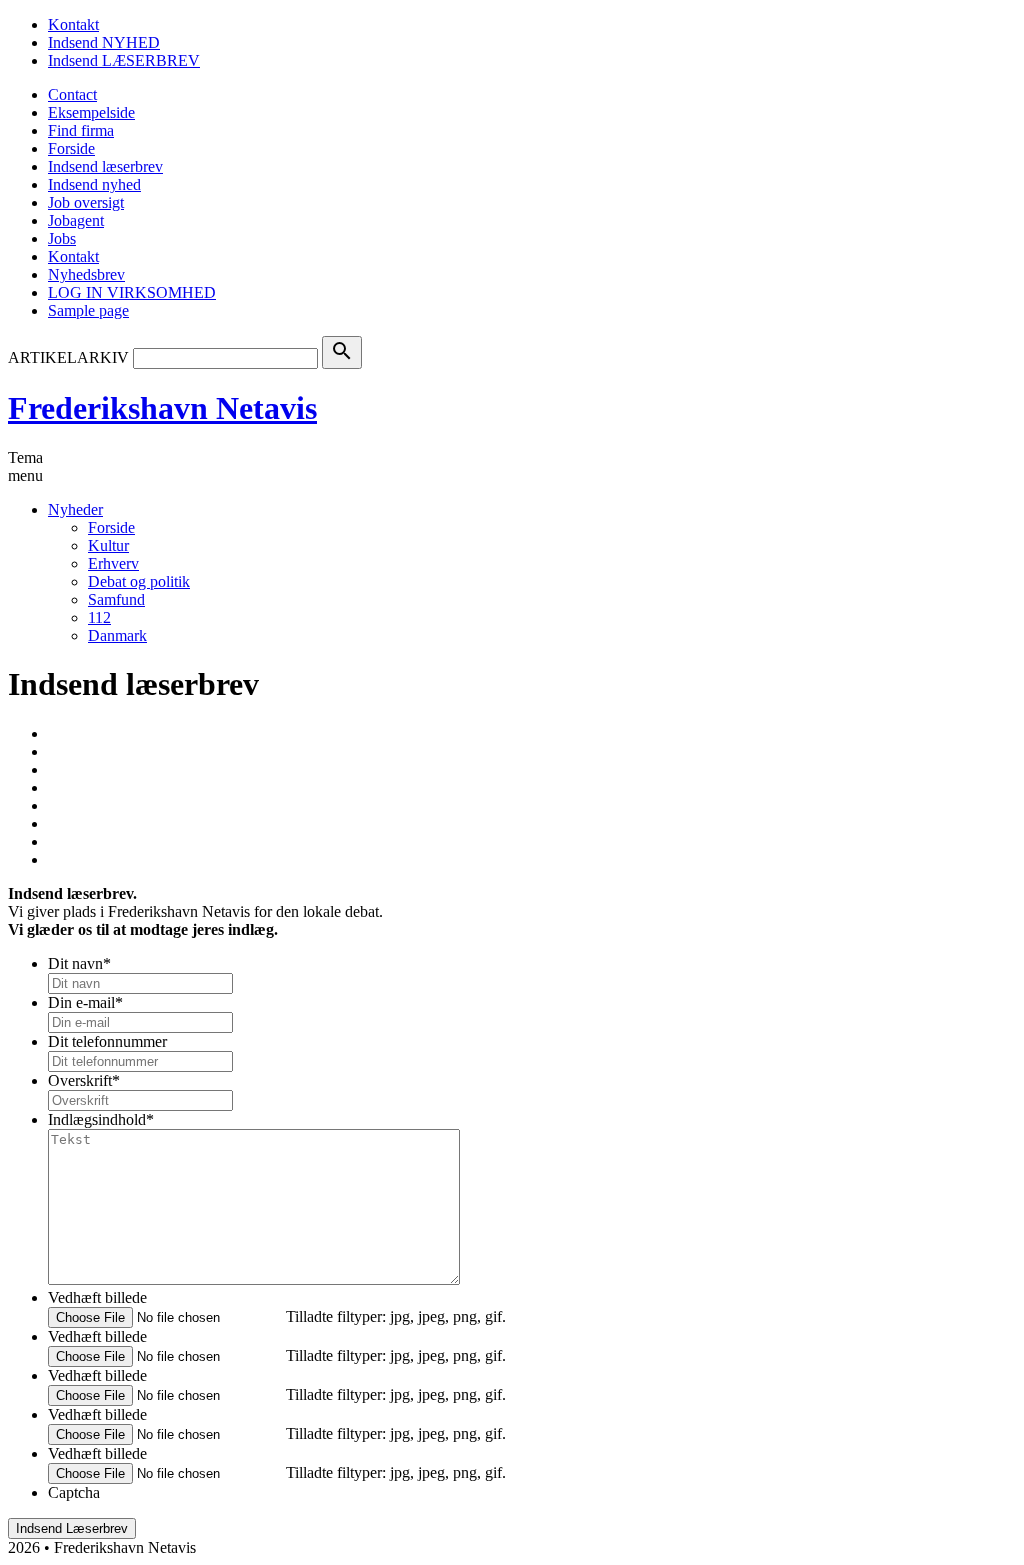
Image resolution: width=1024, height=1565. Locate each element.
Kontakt (73, 24)
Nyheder (75, 509)
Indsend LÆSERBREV (124, 60)
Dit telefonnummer (107, 1041)
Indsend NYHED (104, 42)
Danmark (117, 635)
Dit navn (79, 963)
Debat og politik (139, 581)
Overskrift (84, 1080)
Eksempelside (91, 112)
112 (99, 617)
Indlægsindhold (101, 1119)
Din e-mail (85, 1002)
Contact (72, 94)
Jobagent (76, 220)
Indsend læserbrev (105, 166)
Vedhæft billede (97, 1297)
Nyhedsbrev (86, 274)
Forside (71, 148)
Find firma (81, 130)
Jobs (62, 238)
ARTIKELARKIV (68, 357)
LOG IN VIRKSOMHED (132, 292)
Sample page (88, 310)
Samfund (116, 599)
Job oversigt (86, 202)
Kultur (108, 545)
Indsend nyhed (94, 184)
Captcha (74, 1492)
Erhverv (113, 563)
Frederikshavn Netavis (162, 408)
